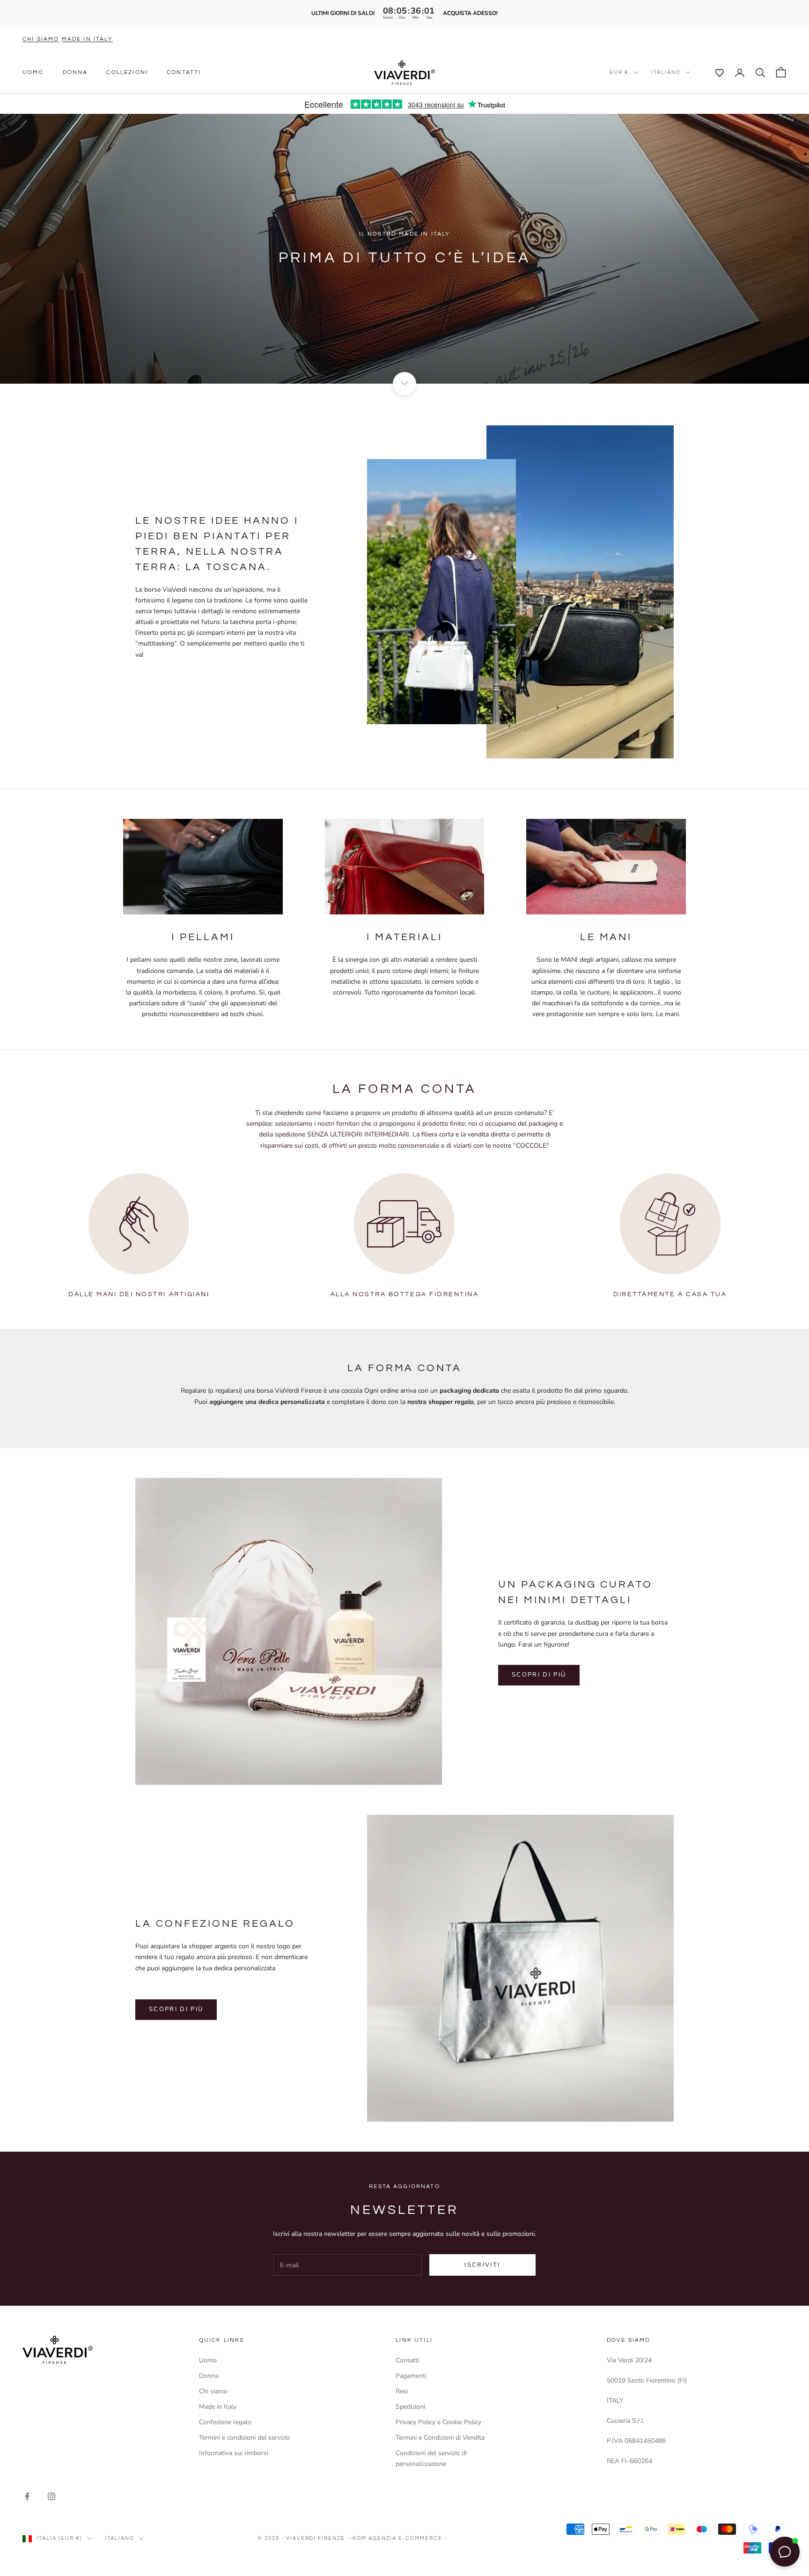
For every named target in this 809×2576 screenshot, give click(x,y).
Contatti (184, 72)
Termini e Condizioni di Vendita (440, 2438)
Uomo (33, 72)
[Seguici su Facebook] (27, 2496)
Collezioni (127, 72)
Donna (75, 72)
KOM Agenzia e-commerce (397, 2538)
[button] (714, 73)
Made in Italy (218, 2407)
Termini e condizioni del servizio (244, 2438)
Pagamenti (411, 2376)
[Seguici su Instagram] (51, 2496)
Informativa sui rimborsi (234, 2453)
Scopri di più (539, 1675)
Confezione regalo (225, 2422)
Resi (402, 2391)
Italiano (666, 72)
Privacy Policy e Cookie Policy (438, 2422)
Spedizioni (410, 2407)
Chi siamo (41, 39)
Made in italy (87, 39)
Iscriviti (482, 2265)
